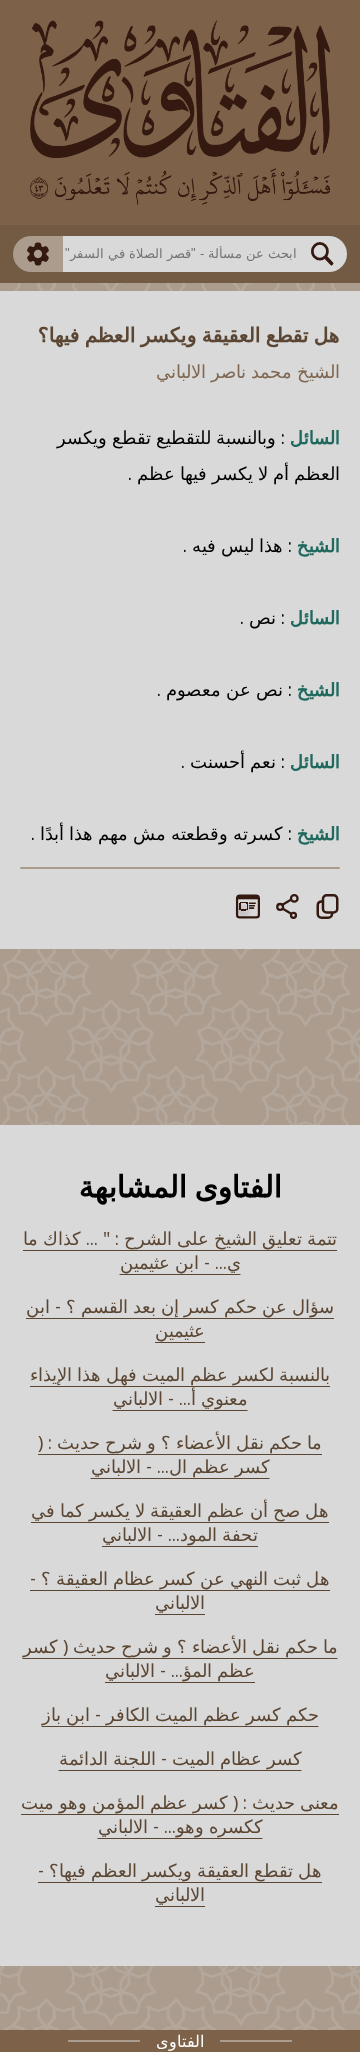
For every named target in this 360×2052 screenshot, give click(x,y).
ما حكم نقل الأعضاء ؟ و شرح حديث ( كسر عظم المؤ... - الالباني (180, 1658)
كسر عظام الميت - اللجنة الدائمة (180, 1758)
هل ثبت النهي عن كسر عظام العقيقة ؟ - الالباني (180, 1590)
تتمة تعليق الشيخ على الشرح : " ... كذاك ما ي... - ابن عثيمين (180, 1250)
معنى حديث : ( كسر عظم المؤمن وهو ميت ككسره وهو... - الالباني (180, 1814)
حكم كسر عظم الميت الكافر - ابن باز (180, 1714)
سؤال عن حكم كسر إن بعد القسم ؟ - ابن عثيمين (180, 1318)
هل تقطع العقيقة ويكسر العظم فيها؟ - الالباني (180, 1882)
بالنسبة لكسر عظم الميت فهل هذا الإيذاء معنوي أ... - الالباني (180, 1386)
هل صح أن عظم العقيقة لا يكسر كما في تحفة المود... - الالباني (180, 1522)
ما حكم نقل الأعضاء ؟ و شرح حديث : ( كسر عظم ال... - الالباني (180, 1454)
